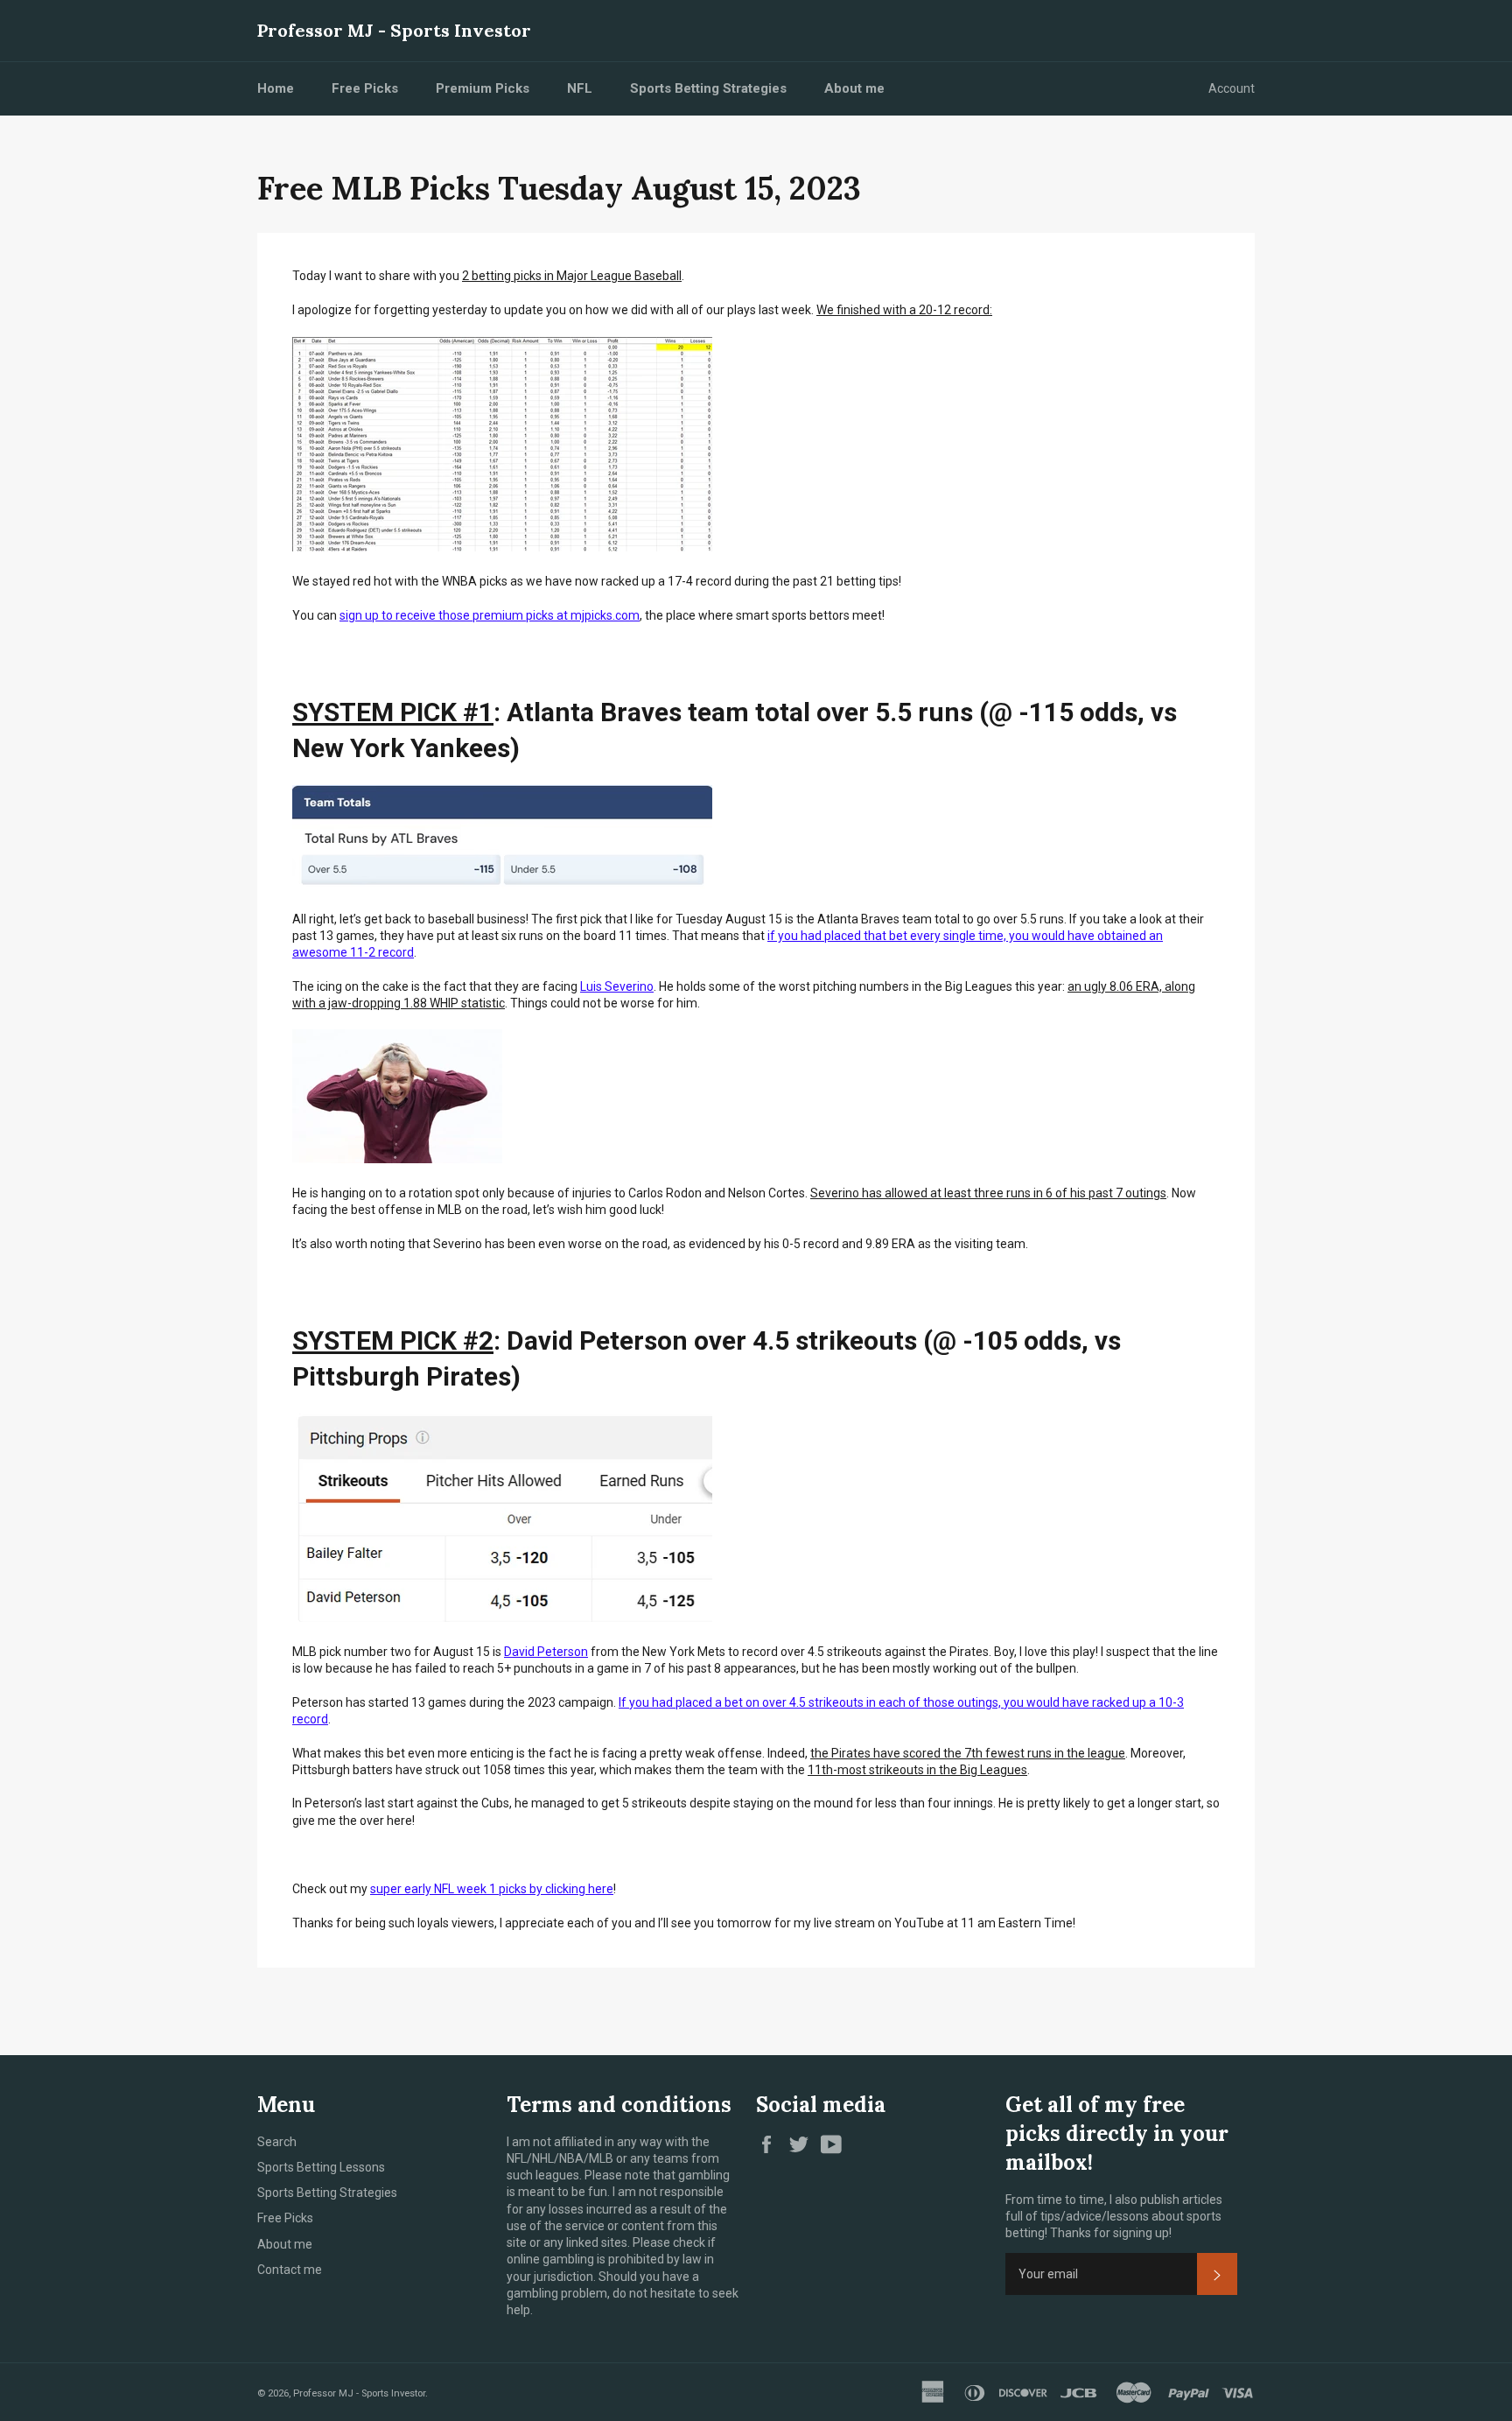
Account (1232, 88)
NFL (580, 88)
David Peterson (546, 1652)
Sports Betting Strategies (708, 88)
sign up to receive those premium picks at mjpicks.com (490, 615)
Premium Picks (483, 88)
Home (276, 88)
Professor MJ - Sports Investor (394, 30)
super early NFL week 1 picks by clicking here (492, 1889)
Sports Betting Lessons (321, 2167)
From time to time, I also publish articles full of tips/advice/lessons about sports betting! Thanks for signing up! (1114, 2217)
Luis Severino (617, 986)
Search (277, 2142)
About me (854, 88)
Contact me (290, 2270)
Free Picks (365, 88)
